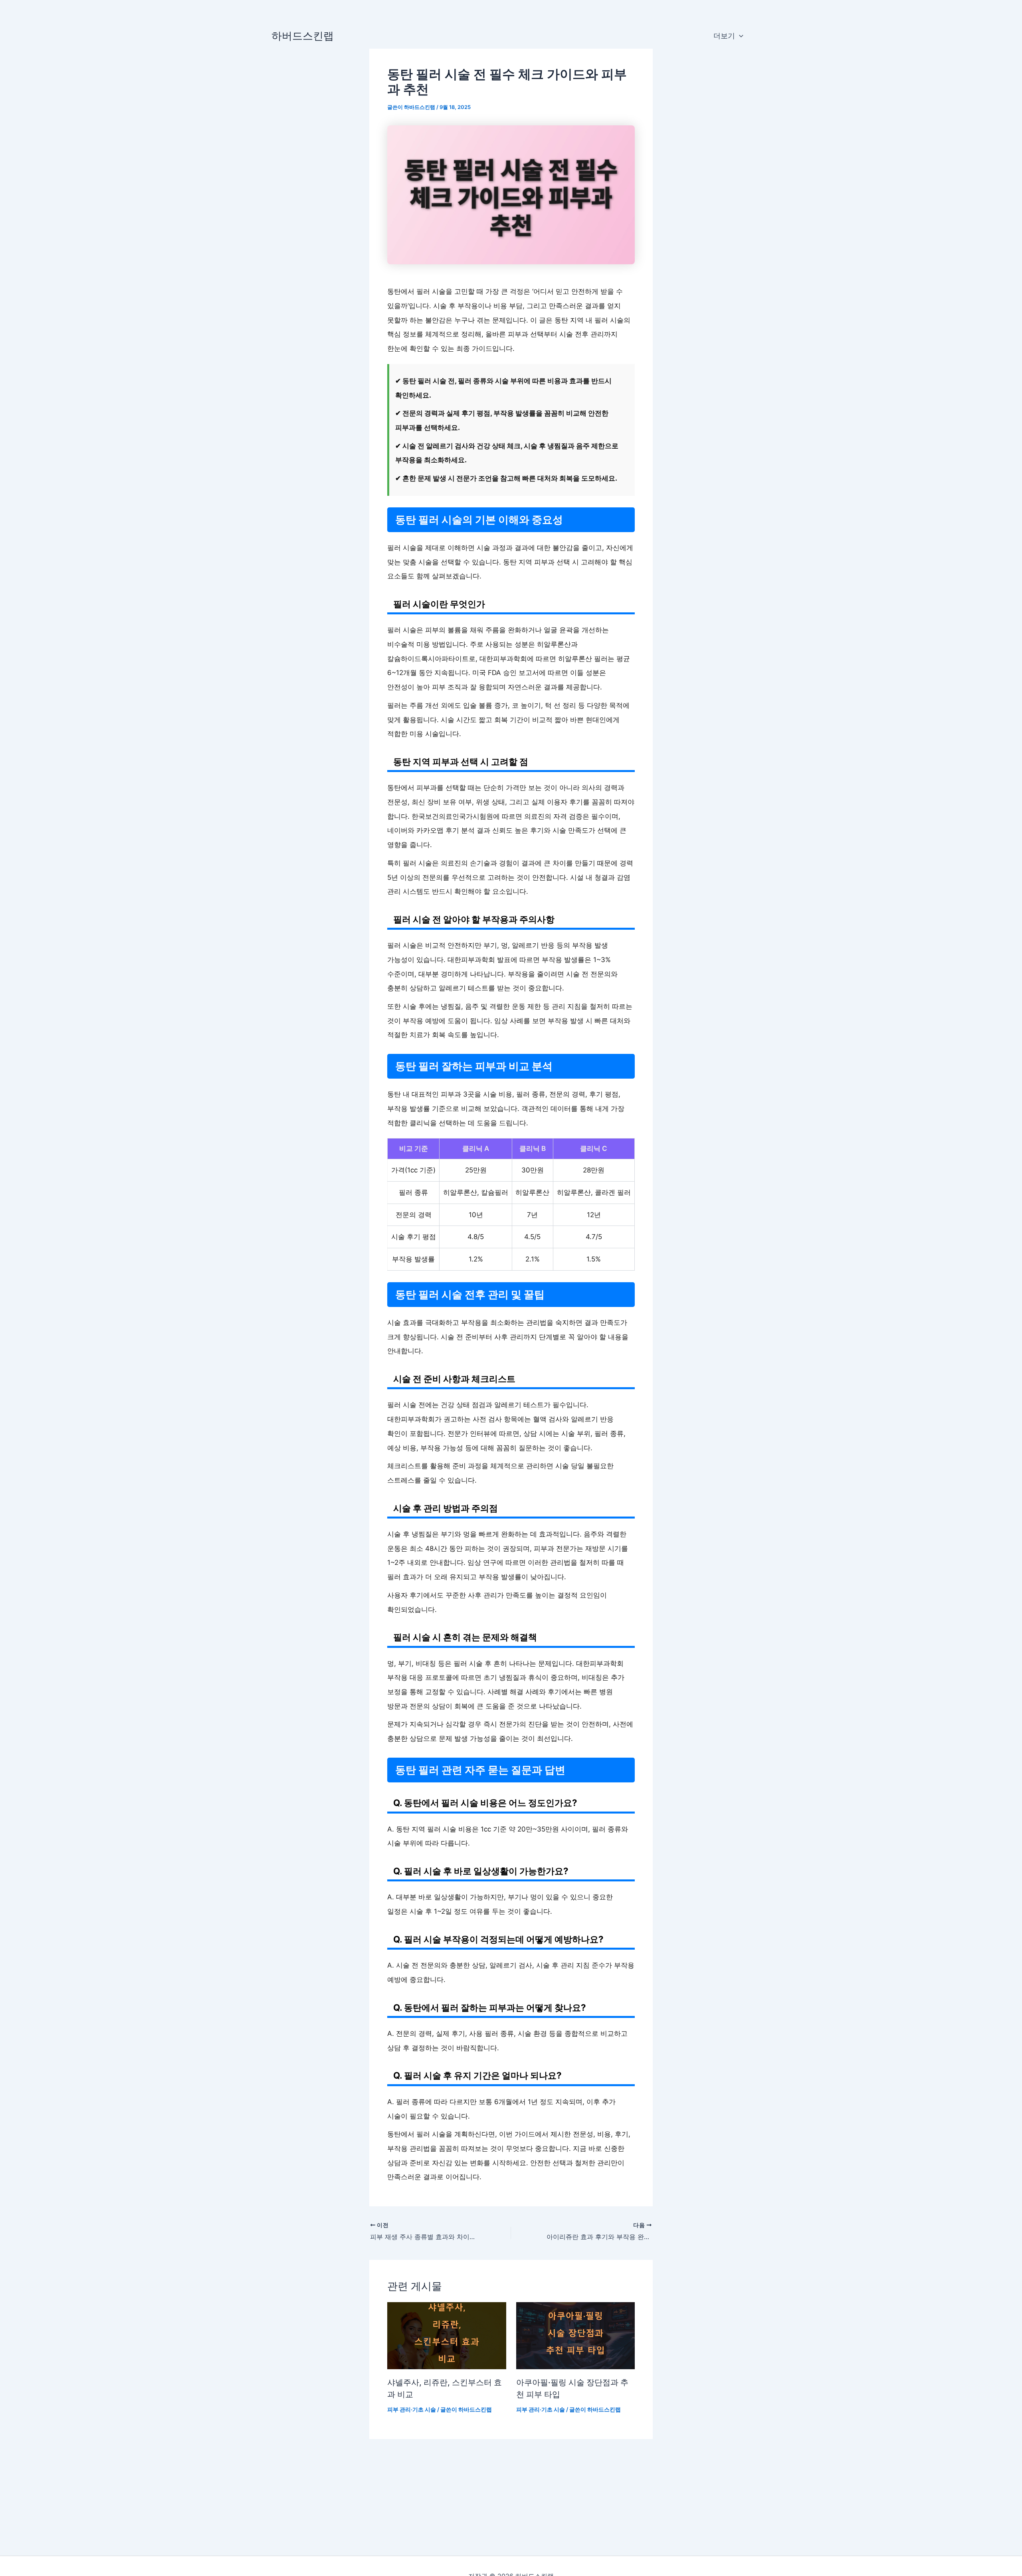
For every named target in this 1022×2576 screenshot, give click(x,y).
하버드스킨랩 (303, 36)
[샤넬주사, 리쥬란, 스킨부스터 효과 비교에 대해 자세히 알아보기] (447, 2335)
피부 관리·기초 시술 (412, 2409)
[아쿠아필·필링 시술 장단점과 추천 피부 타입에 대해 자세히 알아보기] (576, 2335)
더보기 (724, 36)
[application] (739, 36)
